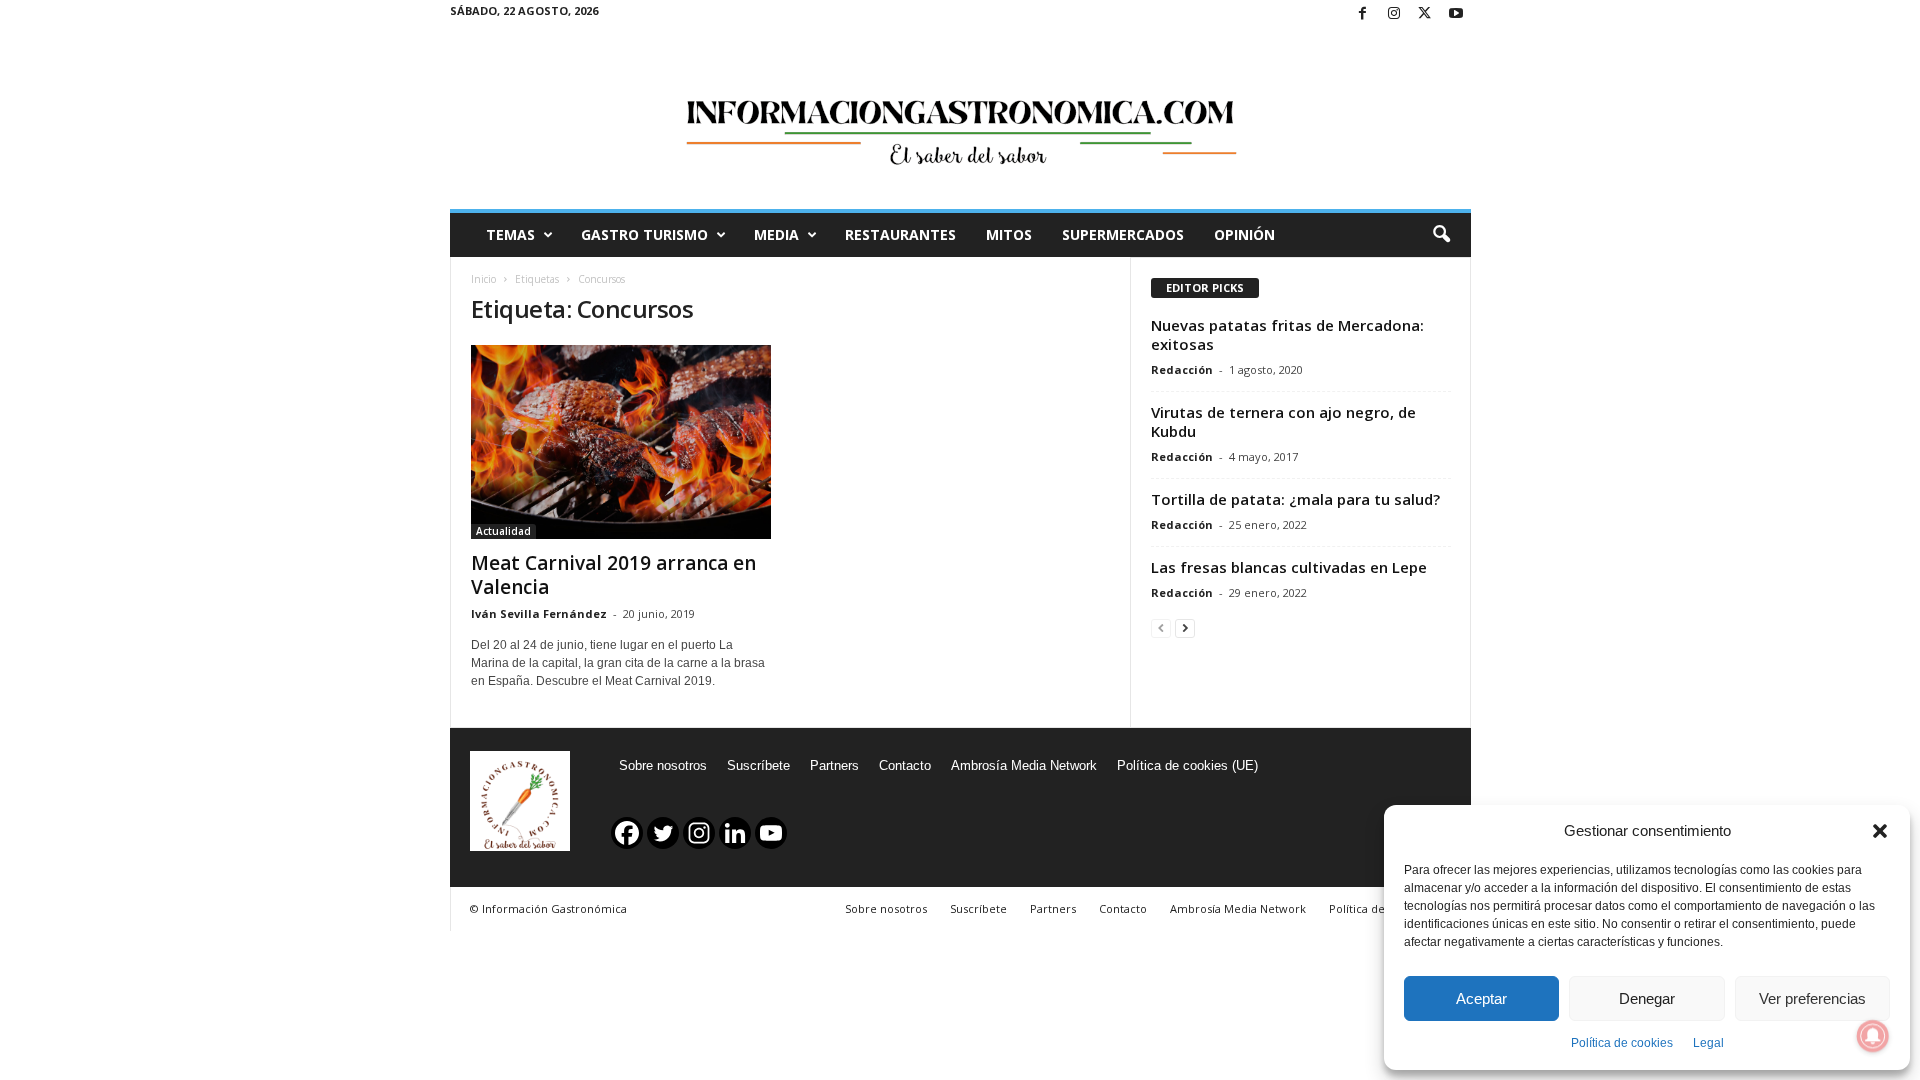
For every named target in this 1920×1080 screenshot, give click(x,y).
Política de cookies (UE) (1187, 765)
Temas (510, 234)
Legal (1708, 1043)
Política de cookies (1622, 1043)
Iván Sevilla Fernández (539, 613)
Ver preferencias (1812, 998)
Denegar (1647, 998)
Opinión (1244, 234)
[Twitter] (1425, 14)
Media (776, 234)
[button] (1880, 831)
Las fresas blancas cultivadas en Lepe (1289, 567)
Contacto (905, 765)
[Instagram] (1394, 14)
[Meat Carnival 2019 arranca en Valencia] (621, 442)
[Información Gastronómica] (960, 119)
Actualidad (503, 531)
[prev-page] (1161, 627)
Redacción (1182, 369)
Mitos (1009, 234)
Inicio (483, 279)
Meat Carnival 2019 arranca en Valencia (613, 575)
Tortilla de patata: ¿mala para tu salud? (1295, 499)
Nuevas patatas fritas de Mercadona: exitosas (1287, 334)
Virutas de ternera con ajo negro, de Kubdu (1283, 421)
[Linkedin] (735, 833)
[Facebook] (1363, 14)
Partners (834, 765)
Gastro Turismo (644, 234)
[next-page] (1185, 627)
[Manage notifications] (1873, 1036)
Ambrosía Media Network (1024, 765)
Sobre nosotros (663, 765)
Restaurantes (900, 234)
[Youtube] (1456, 14)
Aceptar (1481, 998)
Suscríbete (758, 765)
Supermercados (1123, 234)
